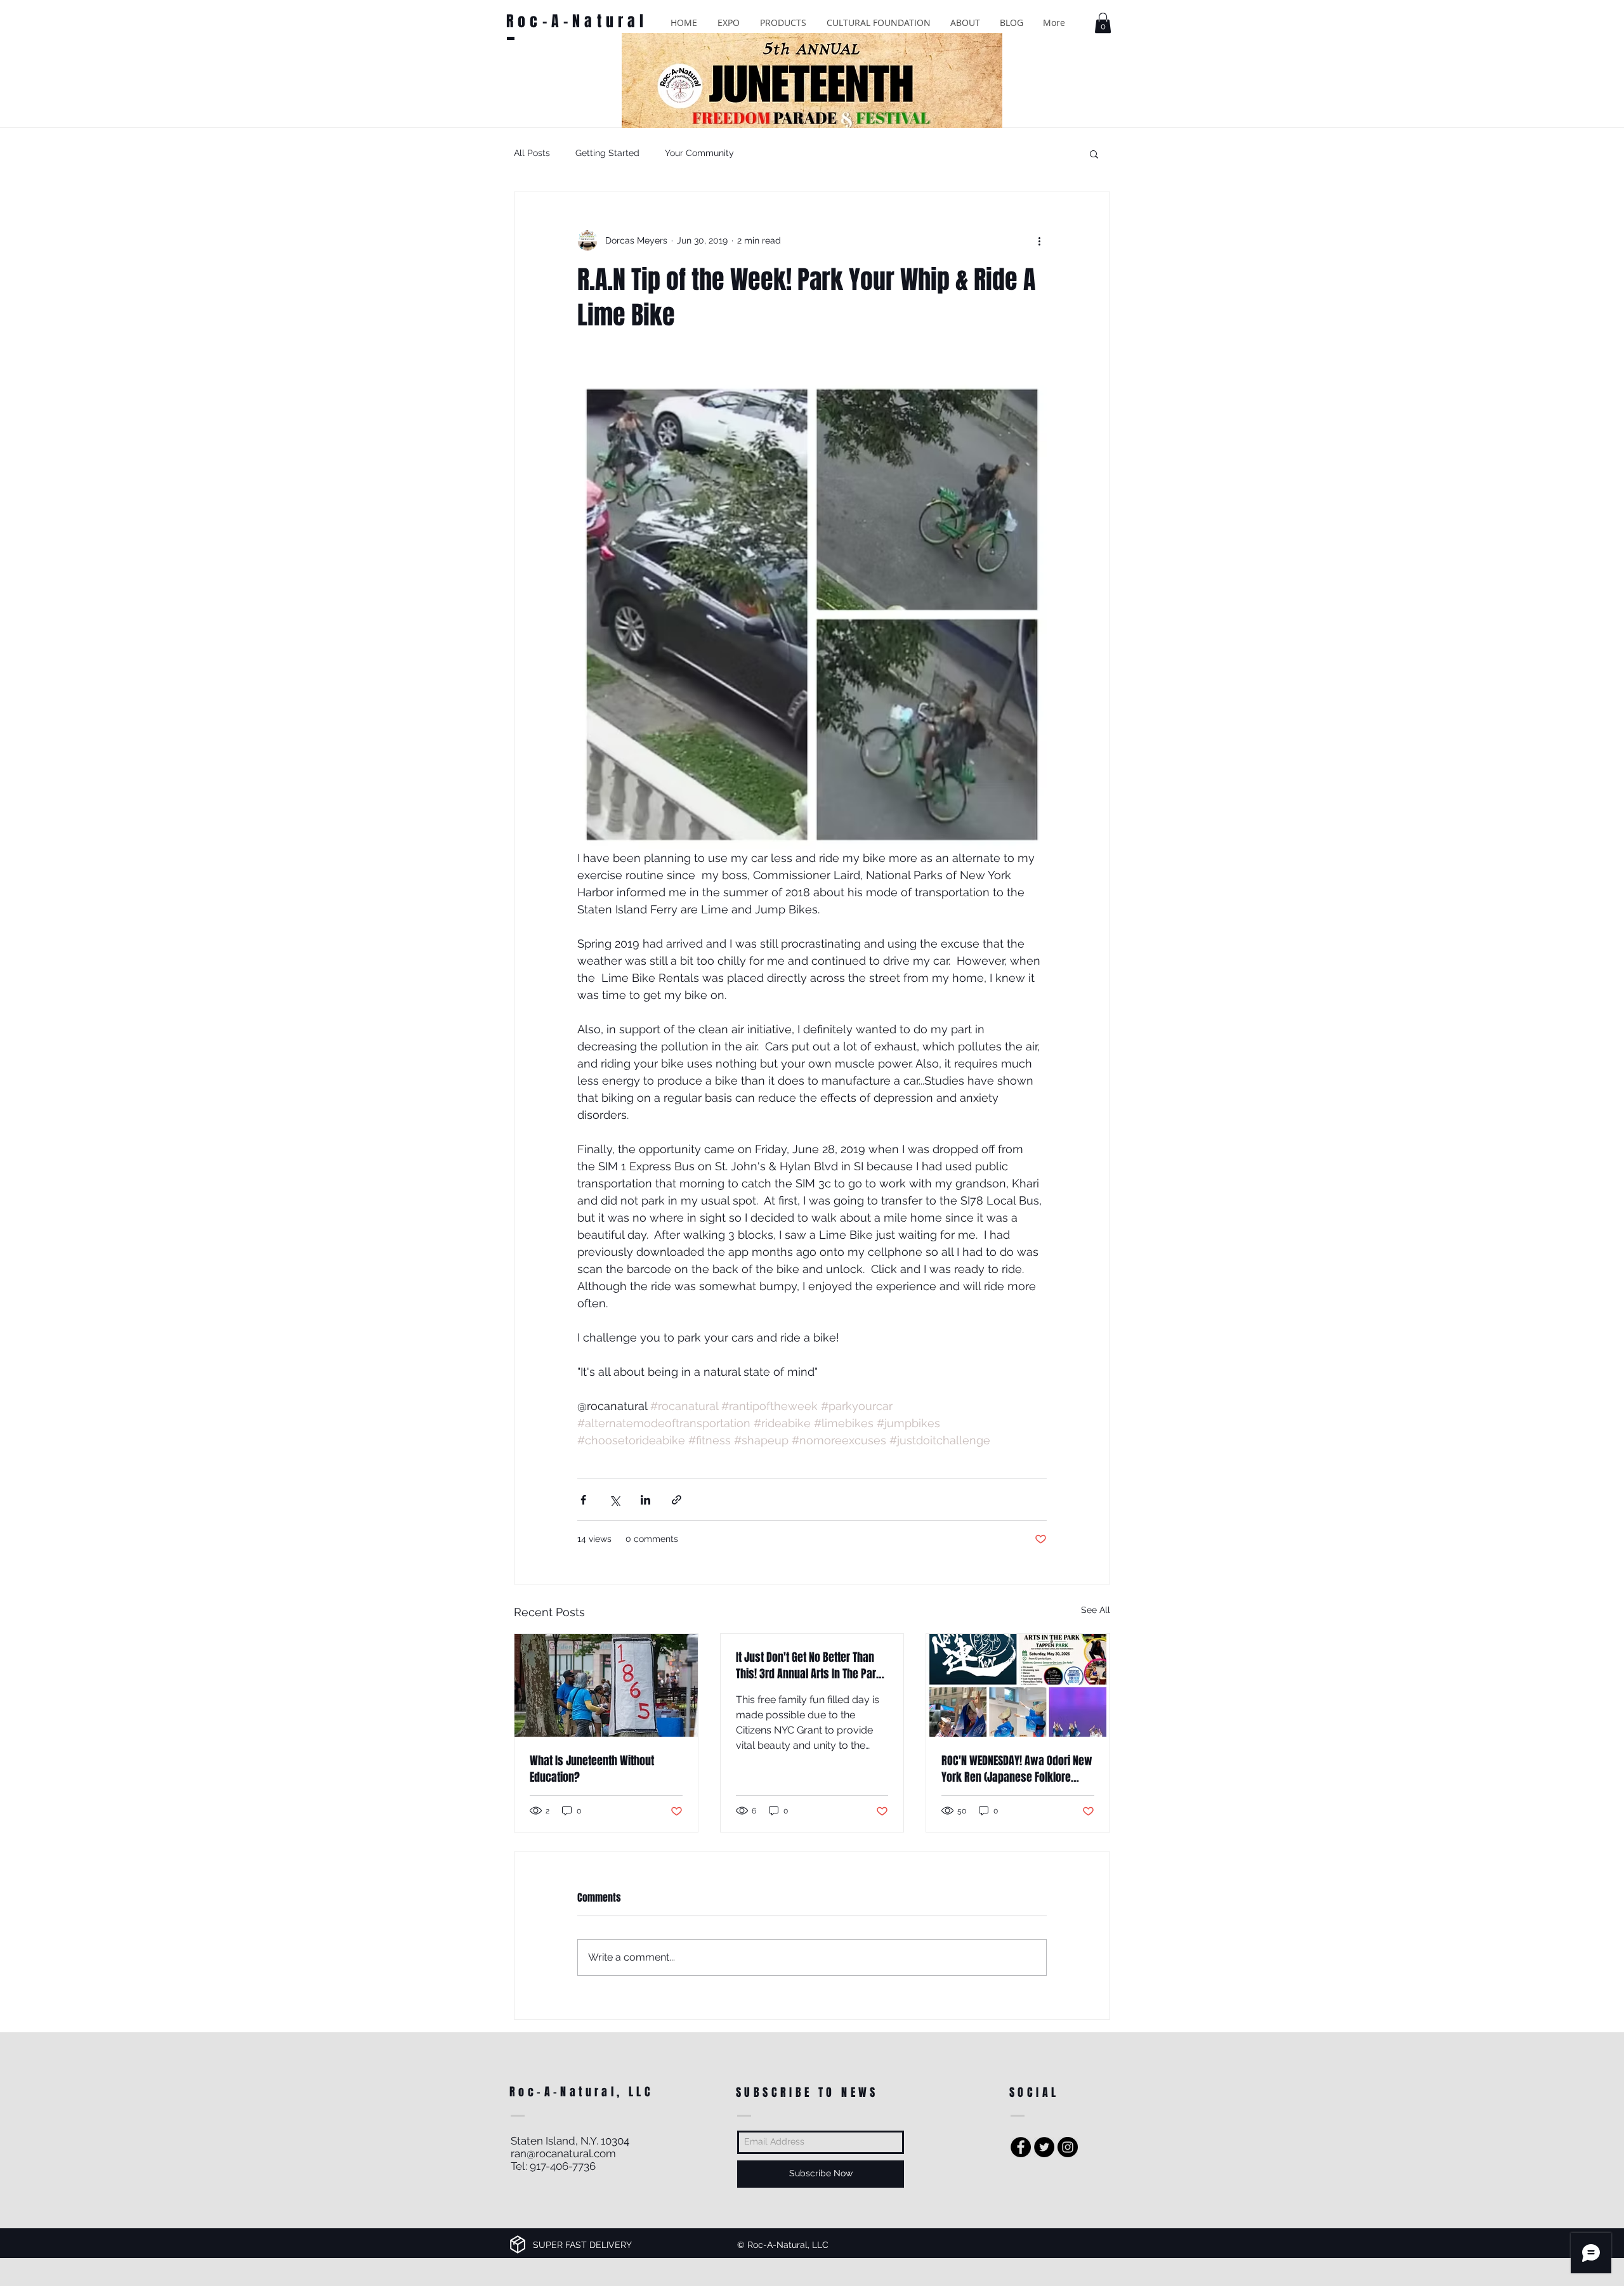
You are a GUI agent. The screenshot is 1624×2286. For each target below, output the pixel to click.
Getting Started (607, 153)
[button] (729, 23)
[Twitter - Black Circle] (1044, 2147)
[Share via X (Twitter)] (614, 1500)
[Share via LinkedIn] (645, 1500)
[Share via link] (677, 1500)
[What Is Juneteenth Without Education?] (606, 1685)
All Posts (532, 153)
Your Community (699, 153)
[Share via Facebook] (583, 1500)
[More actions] (1039, 240)
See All (1096, 1610)
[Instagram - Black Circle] (1068, 2147)
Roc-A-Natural (577, 21)
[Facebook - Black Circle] (1021, 2147)
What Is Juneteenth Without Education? (592, 1769)
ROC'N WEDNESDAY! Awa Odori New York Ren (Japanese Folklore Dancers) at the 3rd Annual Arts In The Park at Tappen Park (1017, 1769)
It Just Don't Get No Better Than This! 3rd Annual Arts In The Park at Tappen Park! (809, 1666)
